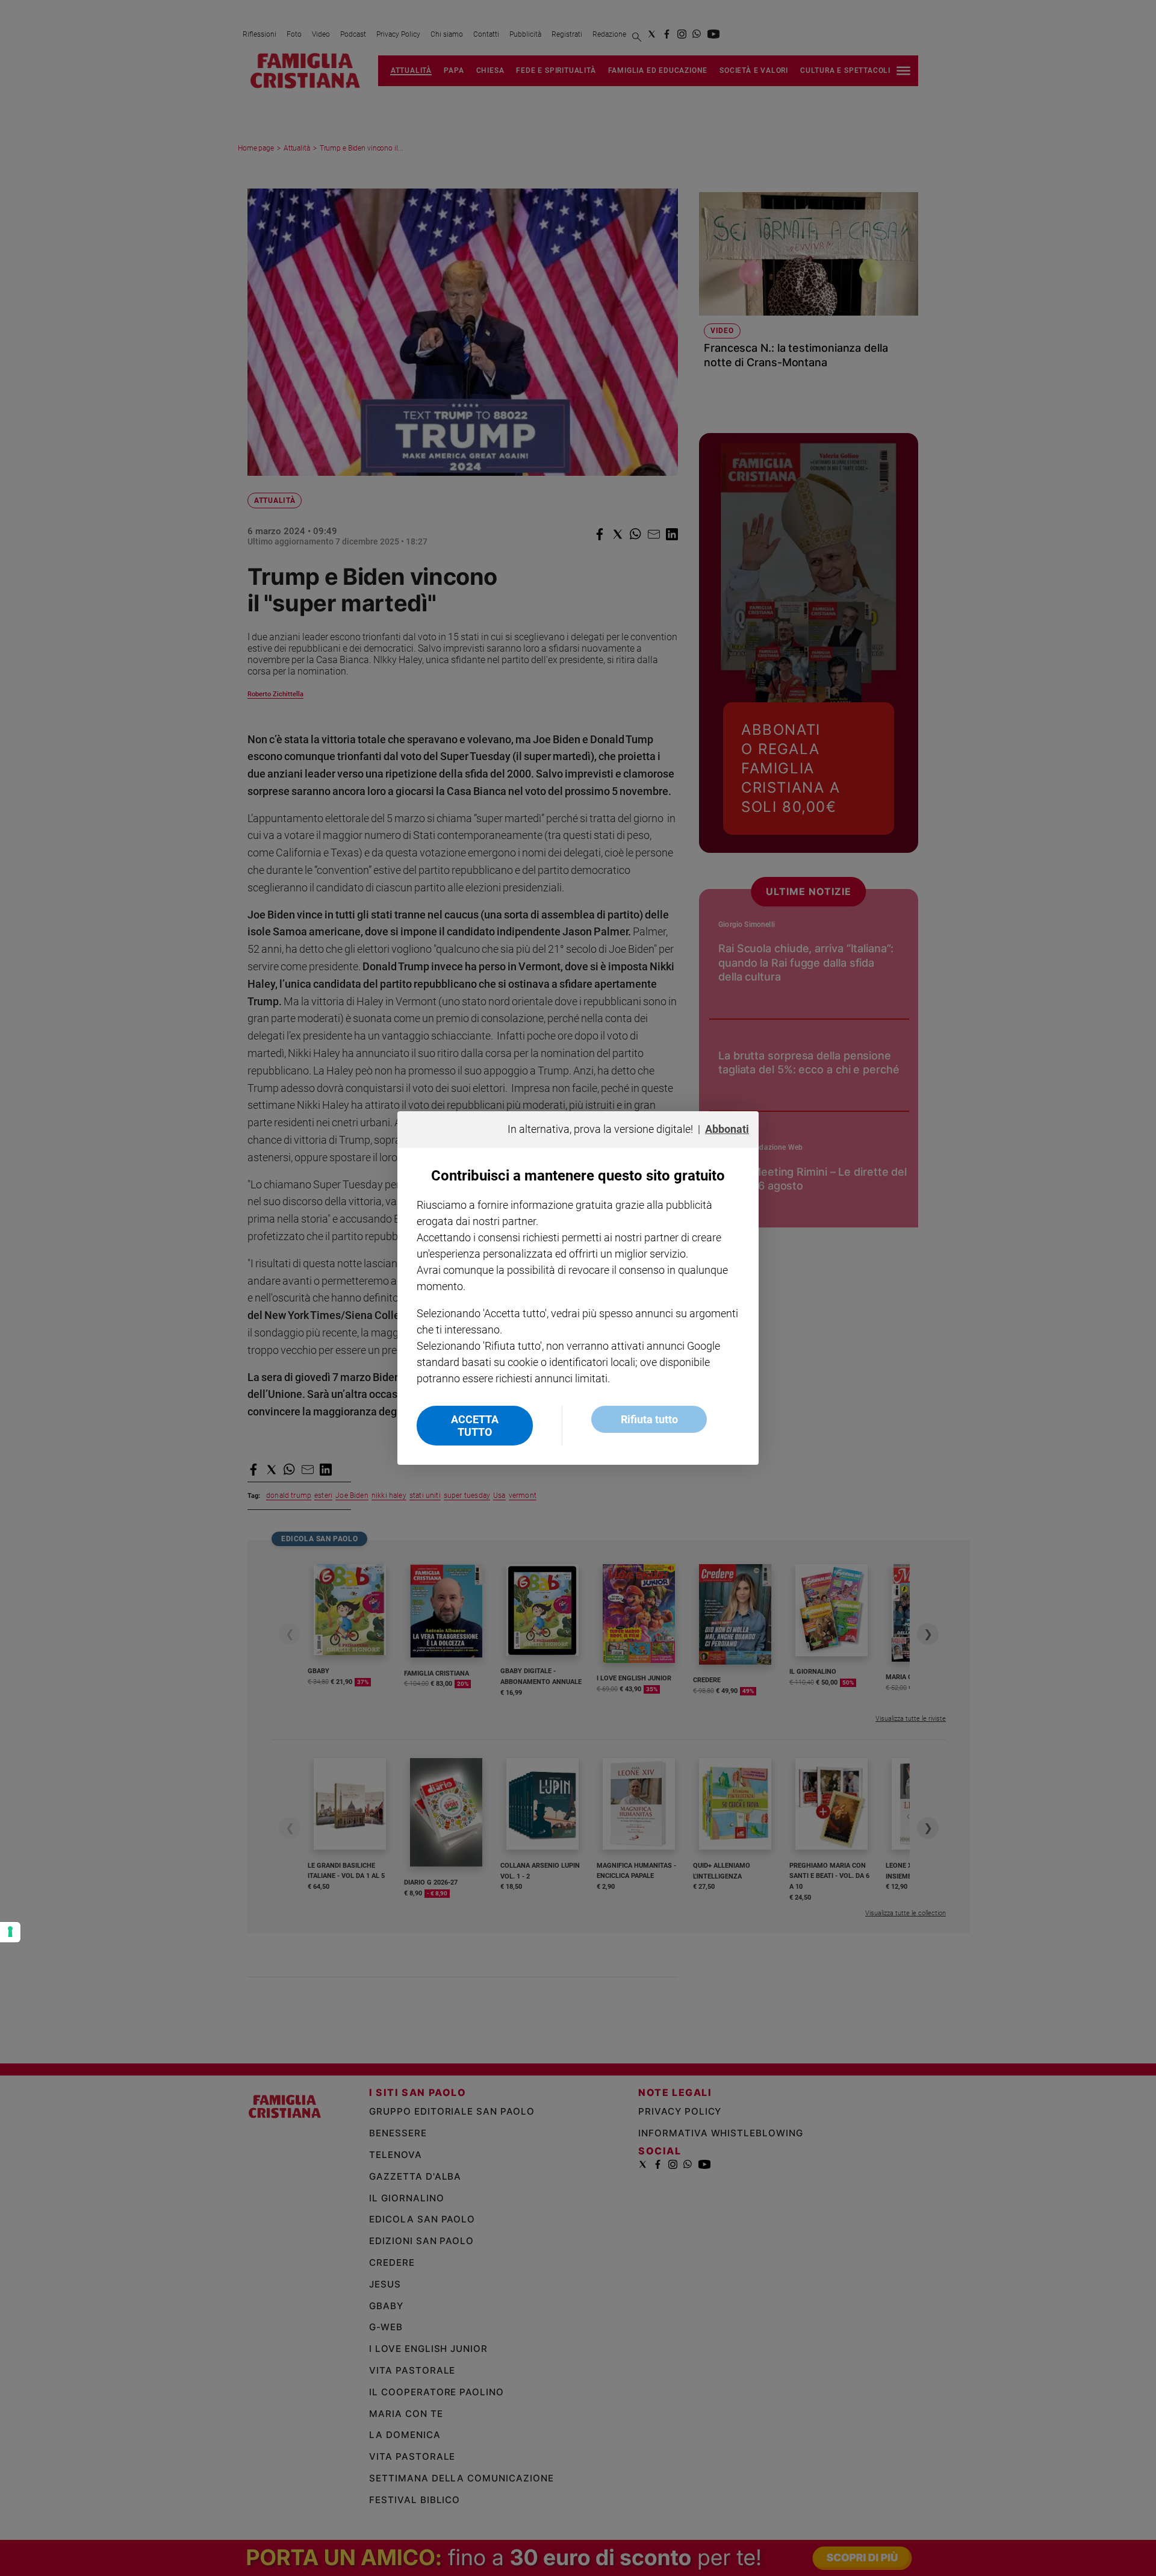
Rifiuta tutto (649, 1419)
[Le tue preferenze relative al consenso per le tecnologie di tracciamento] (10, 1932)
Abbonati (727, 1129)
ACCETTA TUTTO (475, 1426)
